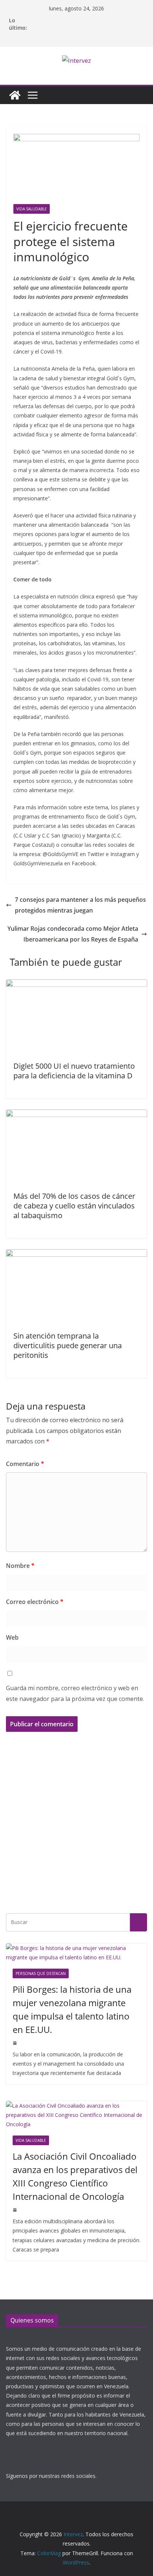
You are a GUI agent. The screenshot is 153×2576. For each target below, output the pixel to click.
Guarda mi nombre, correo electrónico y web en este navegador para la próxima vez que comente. (75, 1693)
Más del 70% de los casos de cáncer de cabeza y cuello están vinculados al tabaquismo (74, 1206)
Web (12, 1637)
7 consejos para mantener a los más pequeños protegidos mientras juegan (80, 905)
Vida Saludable (32, 209)
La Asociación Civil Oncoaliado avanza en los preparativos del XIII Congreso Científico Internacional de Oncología (75, 2176)
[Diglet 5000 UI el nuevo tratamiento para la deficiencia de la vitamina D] (76, 985)
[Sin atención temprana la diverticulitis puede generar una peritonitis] (76, 1255)
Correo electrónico (35, 1602)
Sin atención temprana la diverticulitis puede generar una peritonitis (68, 1345)
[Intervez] (15, 95)
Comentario (25, 1464)
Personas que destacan (41, 1973)
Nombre (20, 1566)
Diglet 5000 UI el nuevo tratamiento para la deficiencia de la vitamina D (74, 1071)
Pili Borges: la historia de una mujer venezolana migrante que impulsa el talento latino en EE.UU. (72, 2009)
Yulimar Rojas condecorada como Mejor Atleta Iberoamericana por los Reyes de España (73, 934)
